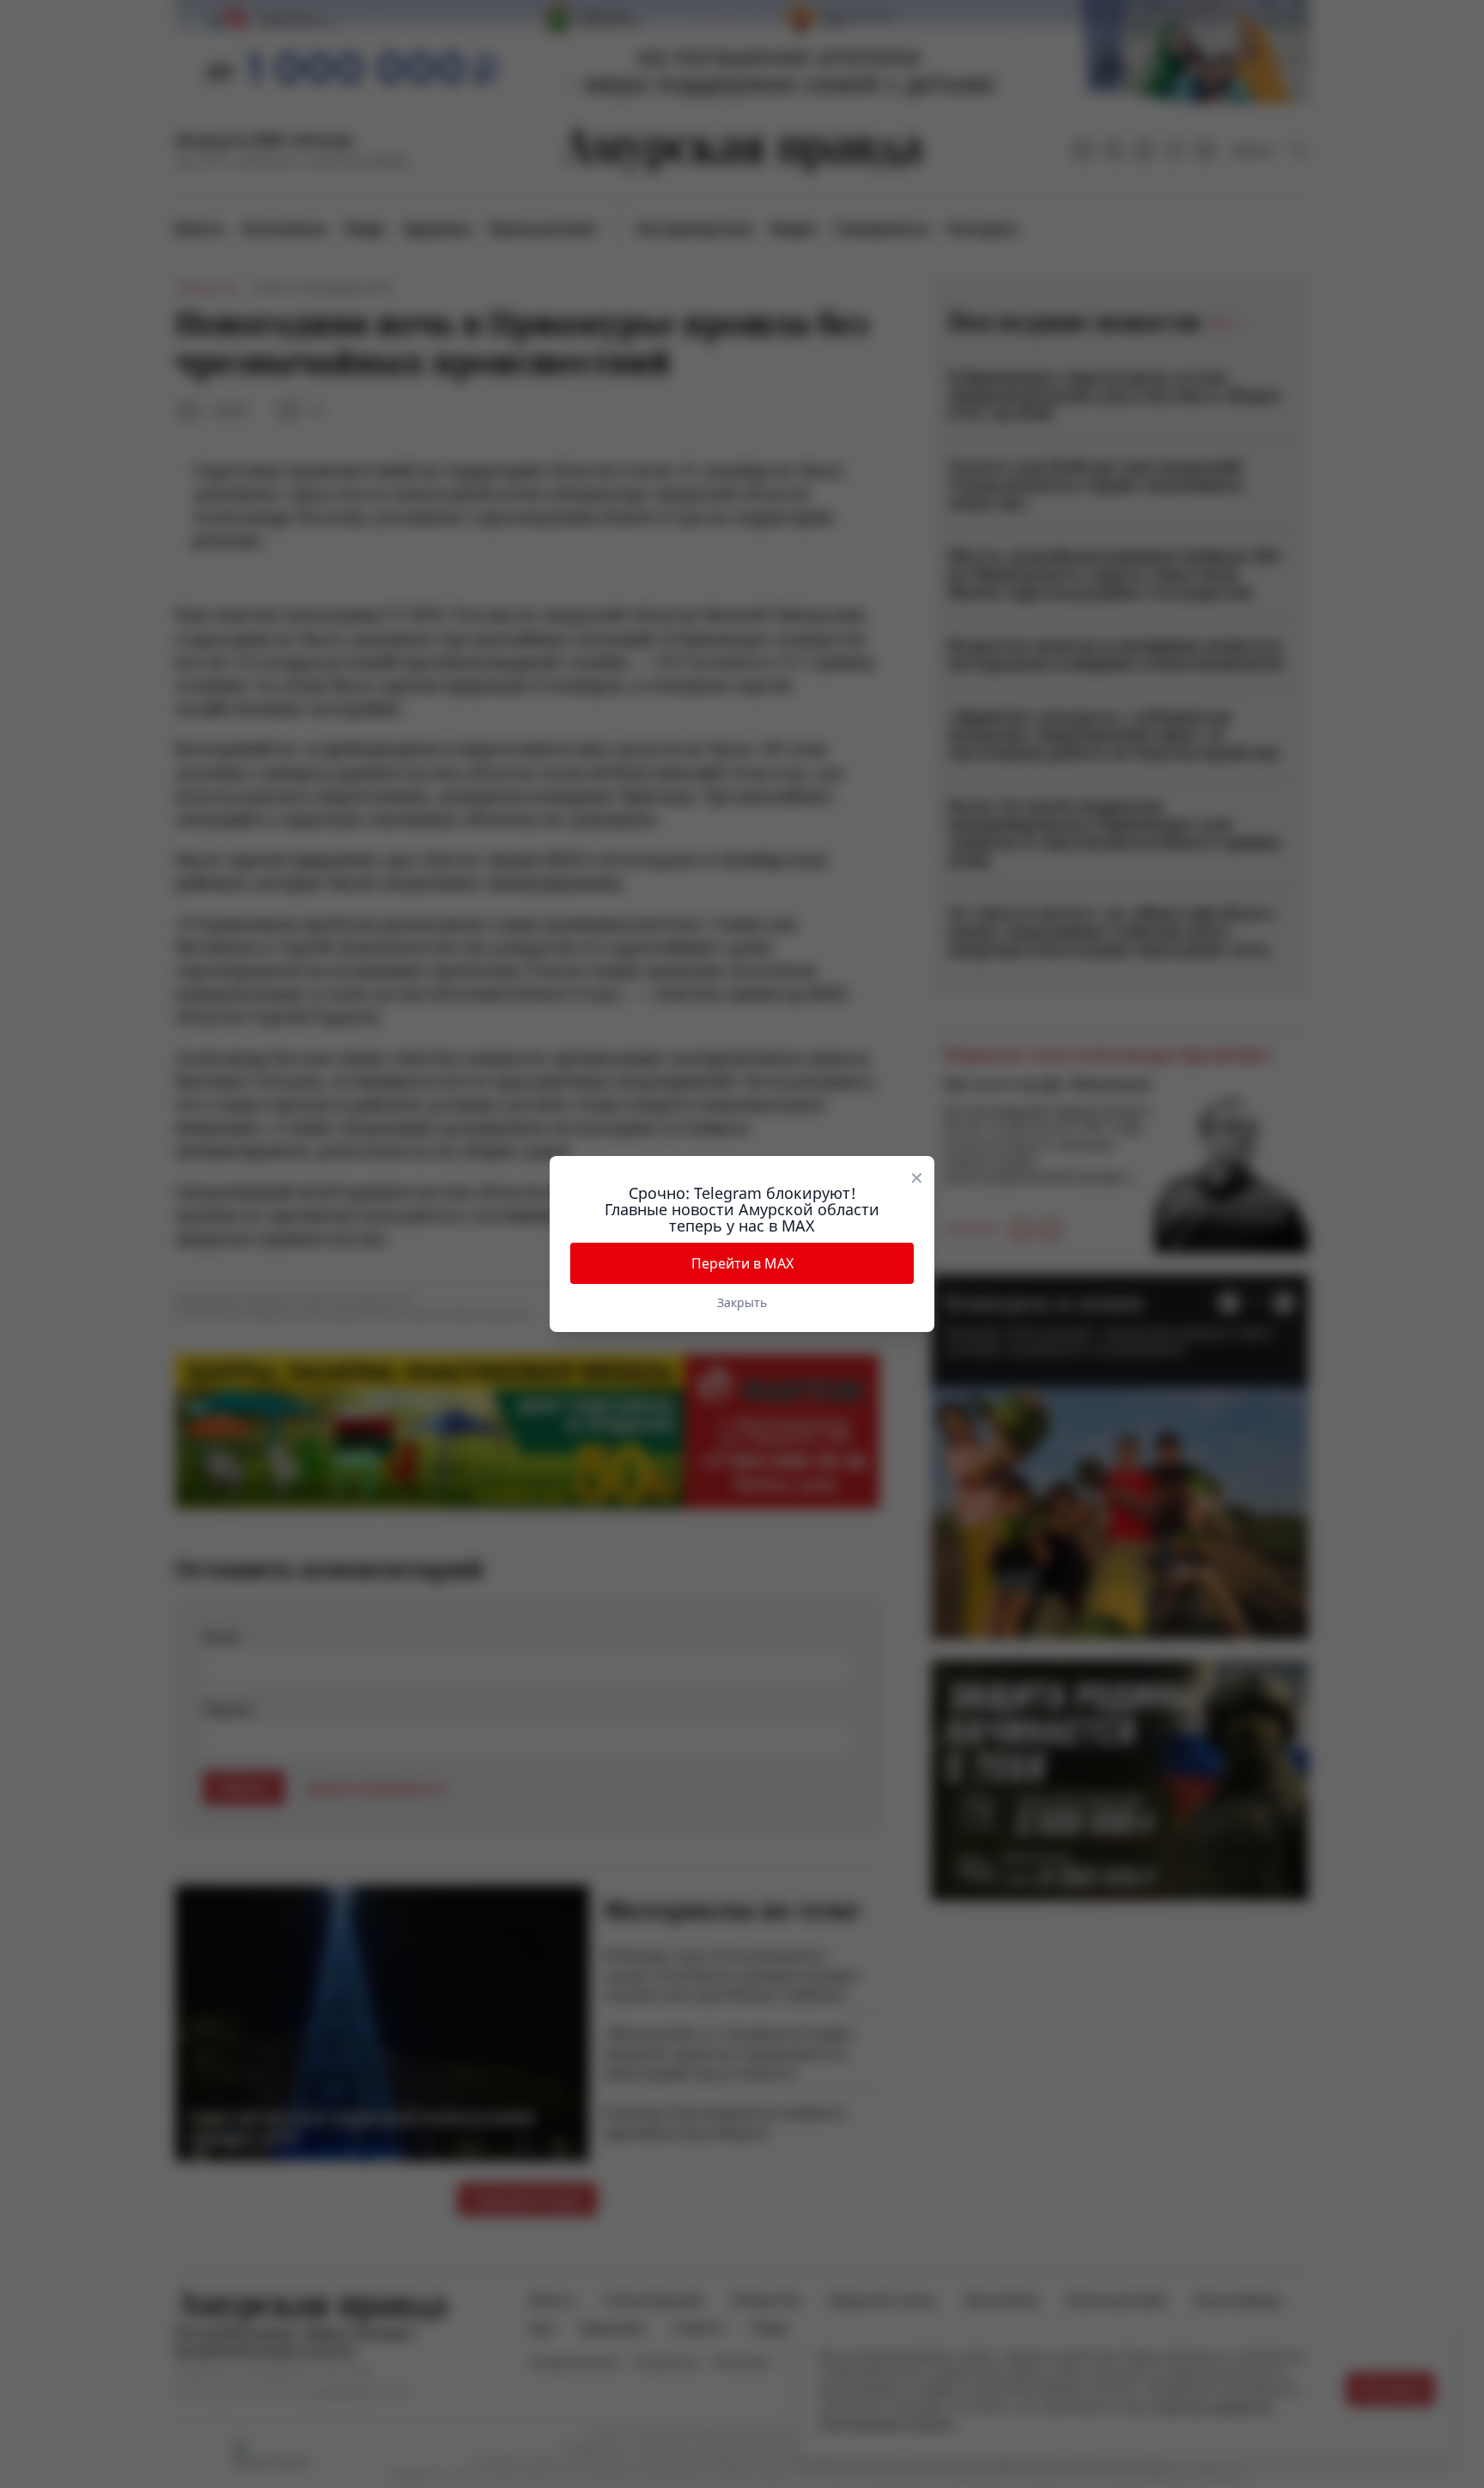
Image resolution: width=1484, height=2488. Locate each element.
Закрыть (742, 1302)
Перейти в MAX (742, 1263)
